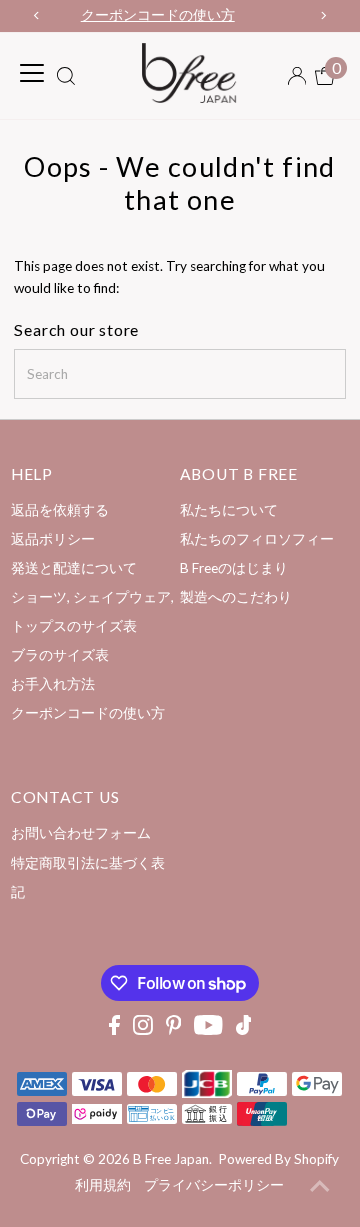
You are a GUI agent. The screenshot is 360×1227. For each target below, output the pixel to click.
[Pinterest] (174, 1030)
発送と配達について (74, 568)
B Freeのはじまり (234, 568)
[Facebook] (114, 1030)
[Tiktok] (244, 1030)
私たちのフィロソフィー (257, 539)
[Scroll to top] (320, 1187)
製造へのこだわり (236, 597)
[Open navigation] (32, 73)
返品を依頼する (60, 510)
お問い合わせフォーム (81, 833)
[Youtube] (208, 1030)
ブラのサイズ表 (60, 655)
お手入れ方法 (53, 684)
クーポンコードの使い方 (88, 713)
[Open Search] (66, 77)
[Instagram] (143, 1030)
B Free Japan (171, 1159)
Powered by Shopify (278, 1159)
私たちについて (229, 510)
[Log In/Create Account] (297, 76)
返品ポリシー (53, 539)
